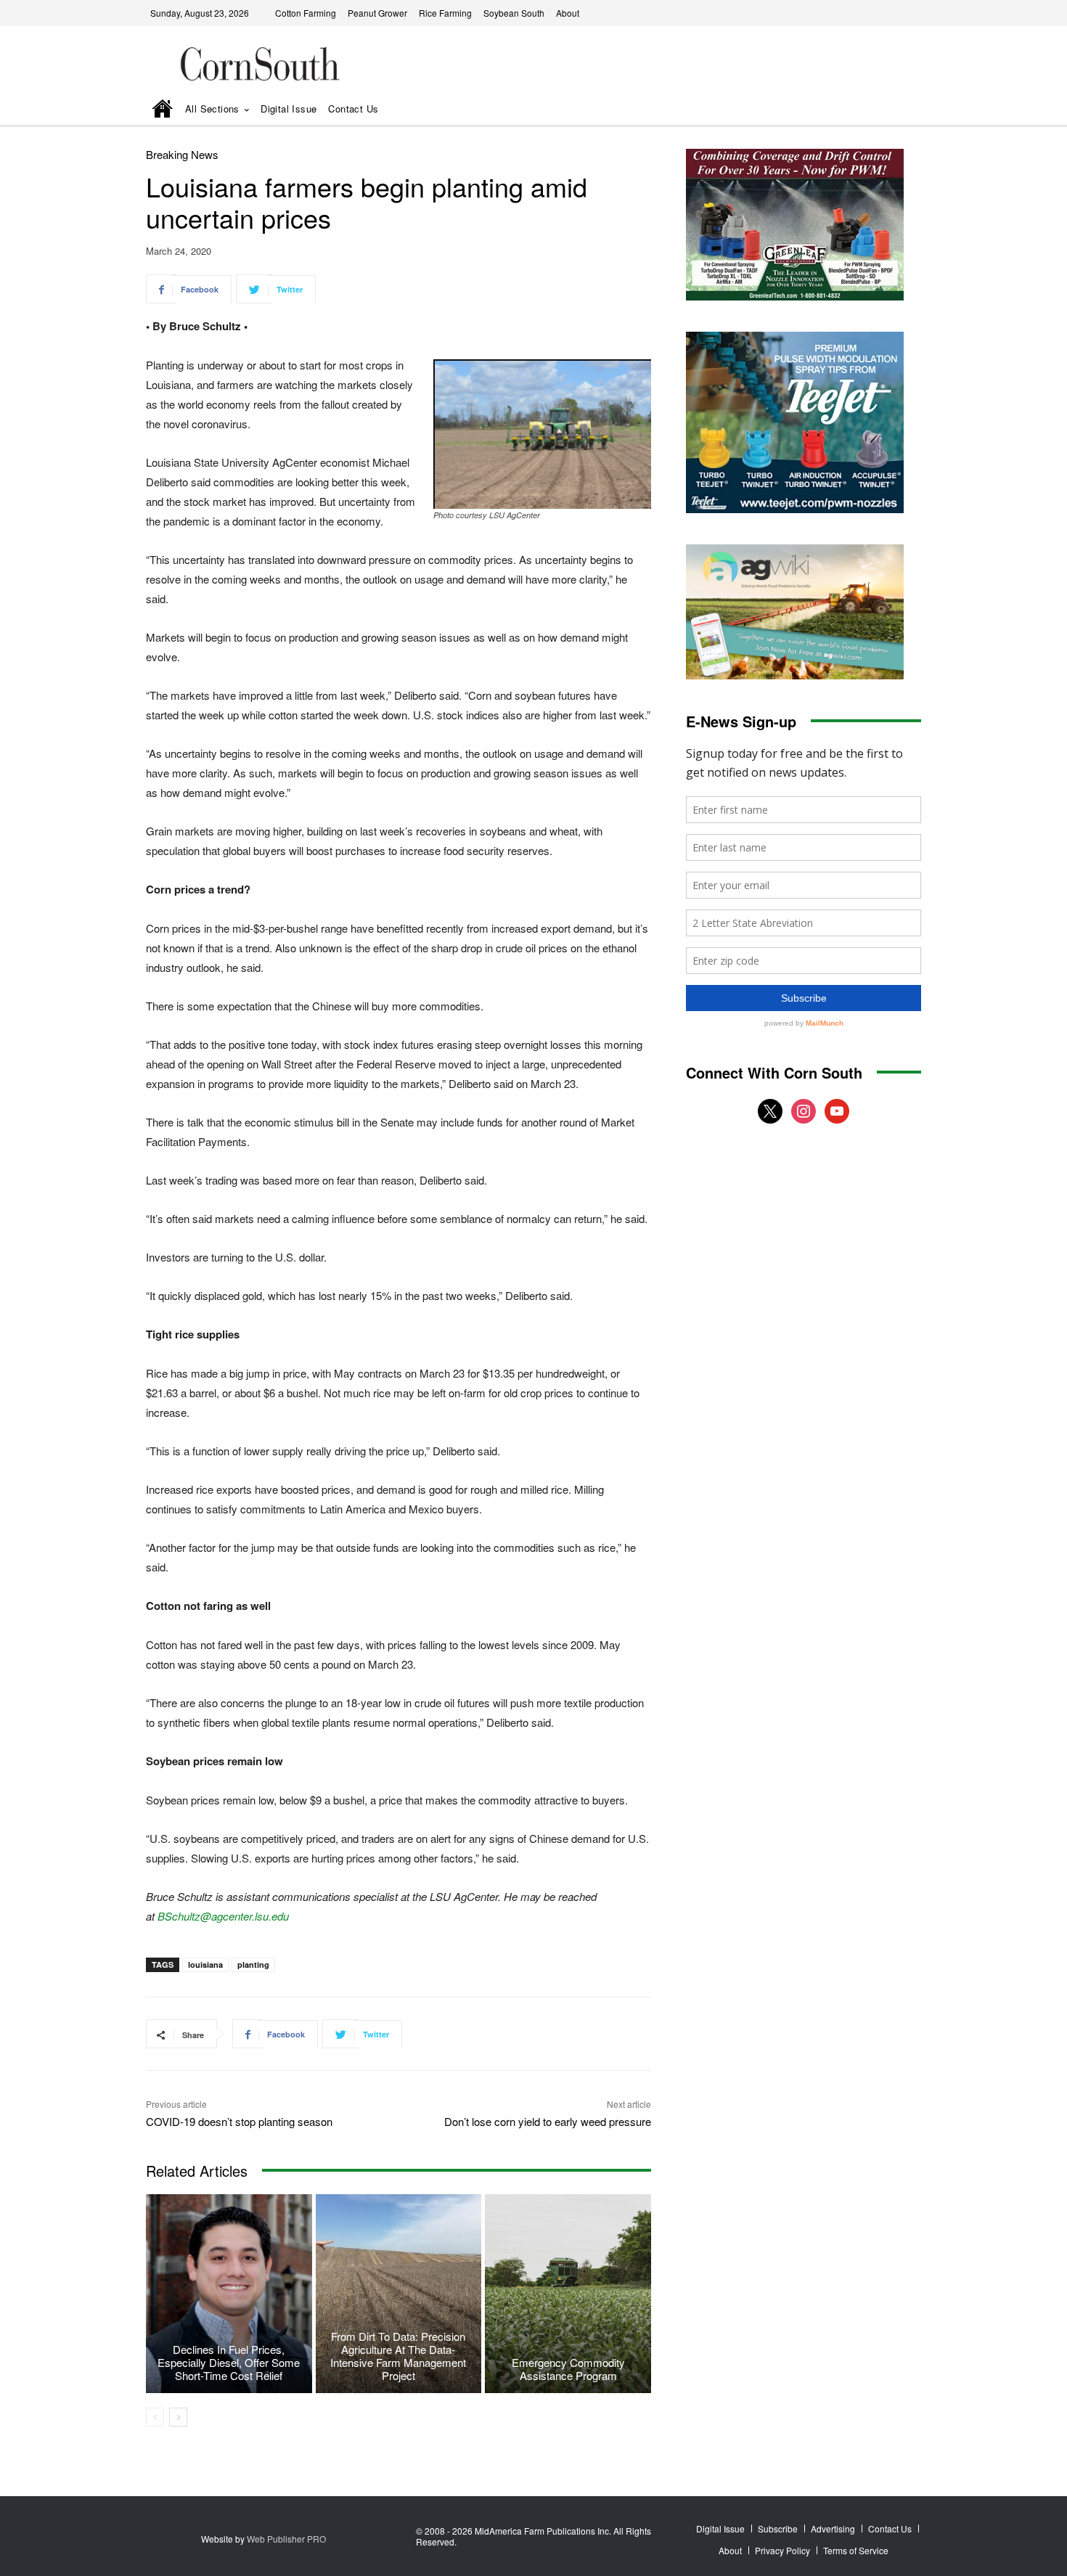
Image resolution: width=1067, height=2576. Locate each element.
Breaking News (182, 154)
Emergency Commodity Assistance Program (568, 2369)
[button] (890, 110)
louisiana (205, 1964)
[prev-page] (155, 2417)
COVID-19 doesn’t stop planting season (239, 2121)
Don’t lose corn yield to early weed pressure (548, 2121)
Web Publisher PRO (286, 2539)
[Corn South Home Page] (163, 110)
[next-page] (178, 2417)
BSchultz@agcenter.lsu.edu (223, 1916)
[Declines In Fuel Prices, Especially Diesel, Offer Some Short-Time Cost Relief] (229, 2294)
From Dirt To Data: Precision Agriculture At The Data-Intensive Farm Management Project (398, 2356)
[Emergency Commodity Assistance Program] (568, 2294)
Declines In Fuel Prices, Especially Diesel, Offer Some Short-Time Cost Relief (229, 2362)
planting (253, 1964)
